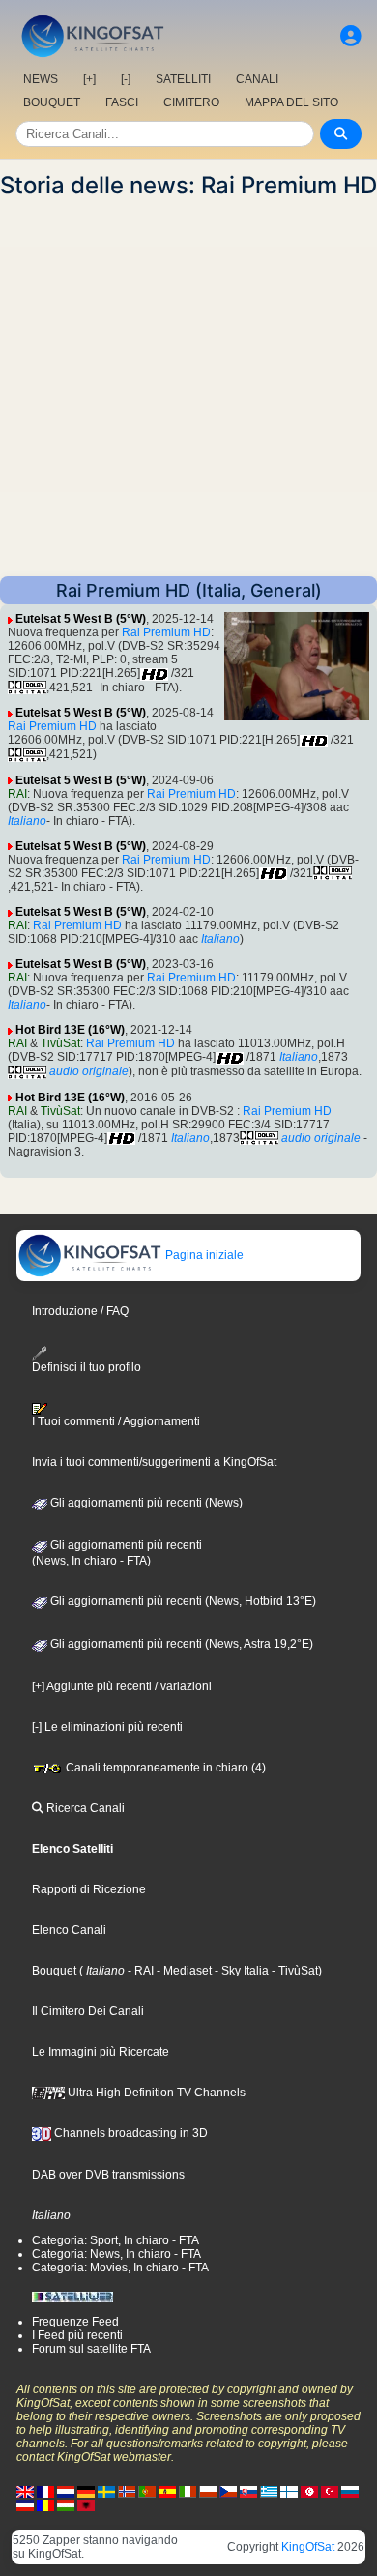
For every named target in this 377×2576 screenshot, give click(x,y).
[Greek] (269, 2491)
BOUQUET (52, 102)
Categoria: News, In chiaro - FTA (116, 2254)
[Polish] (208, 2491)
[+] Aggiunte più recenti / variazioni (122, 1686)
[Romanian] (45, 2504)
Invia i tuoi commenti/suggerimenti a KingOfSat (154, 1462)
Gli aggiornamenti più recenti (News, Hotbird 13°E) (182, 1601)
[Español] (167, 2491)
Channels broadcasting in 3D (130, 2133)
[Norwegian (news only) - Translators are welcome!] (127, 2491)
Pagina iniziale (203, 1255)
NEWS (41, 79)
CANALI (257, 79)
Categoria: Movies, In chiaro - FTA (120, 2268)
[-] (126, 79)
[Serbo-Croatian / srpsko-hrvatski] (25, 2504)
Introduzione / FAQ (80, 1311)
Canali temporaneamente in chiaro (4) (164, 1768)
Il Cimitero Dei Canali (88, 2011)
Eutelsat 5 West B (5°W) (81, 619)
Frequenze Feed (75, 2322)
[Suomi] (289, 2491)
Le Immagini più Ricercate (101, 2052)
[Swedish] (106, 2491)
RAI (17, 794)
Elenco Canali (69, 1930)
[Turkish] (330, 2491)
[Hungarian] (66, 2504)
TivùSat (60, 1043)
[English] (25, 2491)
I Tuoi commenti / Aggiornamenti (116, 1421)
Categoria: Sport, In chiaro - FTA (116, 2240)
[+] (89, 79)
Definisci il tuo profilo (87, 1367)
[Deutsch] (86, 2491)
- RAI (139, 1971)
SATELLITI (183, 79)
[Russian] (350, 2491)
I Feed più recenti (77, 2335)
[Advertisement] (188, 388)
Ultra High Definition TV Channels (155, 2093)
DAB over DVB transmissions (108, 2175)
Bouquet (54, 1971)
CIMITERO (191, 102)
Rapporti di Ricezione (89, 1889)
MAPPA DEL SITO (291, 102)
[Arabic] (309, 2491)
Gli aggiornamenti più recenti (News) (145, 1503)
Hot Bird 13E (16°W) (70, 1030)
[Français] (45, 2491)
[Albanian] (86, 2504)
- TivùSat (293, 1971)
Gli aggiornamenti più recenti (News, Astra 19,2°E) (180, 1644)
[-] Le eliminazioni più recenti (107, 1727)
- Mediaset (183, 1971)
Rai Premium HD (166, 632)
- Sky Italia (240, 1971)
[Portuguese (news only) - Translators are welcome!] (147, 2491)
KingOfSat (308, 2547)
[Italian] (188, 2491)
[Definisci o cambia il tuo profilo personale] (351, 36)
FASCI (122, 102)
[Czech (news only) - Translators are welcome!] (228, 2491)
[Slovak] (248, 2491)
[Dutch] (66, 2491)
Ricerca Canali (84, 1808)
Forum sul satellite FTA (91, 2349)
